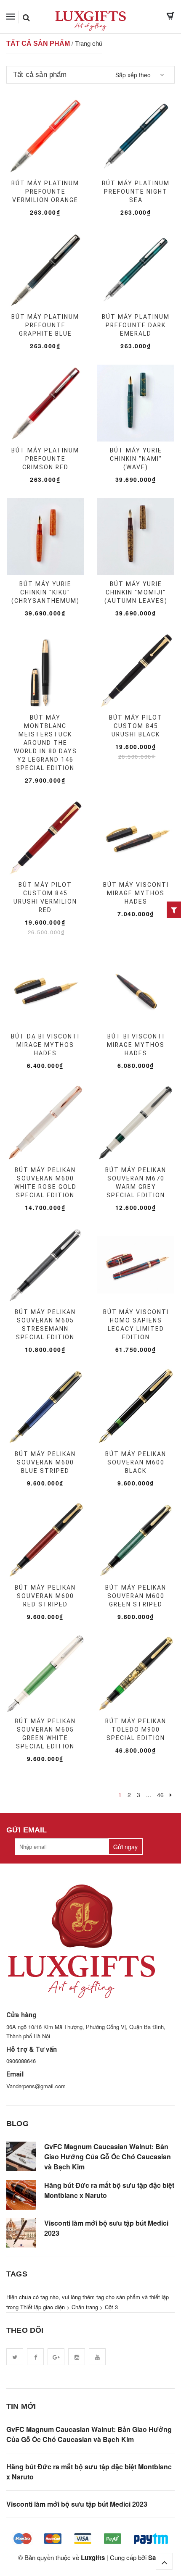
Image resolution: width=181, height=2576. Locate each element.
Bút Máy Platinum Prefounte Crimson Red (45, 459)
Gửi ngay (125, 1847)
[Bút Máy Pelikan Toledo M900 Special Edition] (136, 1674)
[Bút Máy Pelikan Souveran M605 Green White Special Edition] (45, 1674)
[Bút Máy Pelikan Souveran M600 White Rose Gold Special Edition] (45, 1122)
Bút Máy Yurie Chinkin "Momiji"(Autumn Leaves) (136, 592)
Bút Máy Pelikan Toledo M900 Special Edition (136, 1730)
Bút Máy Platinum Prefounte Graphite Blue (45, 325)
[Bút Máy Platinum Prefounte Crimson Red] (45, 403)
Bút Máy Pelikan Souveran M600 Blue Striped (45, 1462)
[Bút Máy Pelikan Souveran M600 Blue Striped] (45, 1406)
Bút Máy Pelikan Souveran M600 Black (136, 1462)
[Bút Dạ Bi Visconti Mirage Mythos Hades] (45, 989)
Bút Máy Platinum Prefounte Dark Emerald (136, 325)
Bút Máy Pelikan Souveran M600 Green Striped (136, 1596)
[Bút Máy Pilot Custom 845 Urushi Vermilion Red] (45, 837)
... (149, 1795)
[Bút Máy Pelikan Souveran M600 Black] (136, 1406)
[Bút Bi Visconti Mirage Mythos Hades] (136, 989)
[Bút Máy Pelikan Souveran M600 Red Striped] (45, 1540)
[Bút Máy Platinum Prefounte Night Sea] (136, 136)
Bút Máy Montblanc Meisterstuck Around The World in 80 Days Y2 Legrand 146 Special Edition (45, 743)
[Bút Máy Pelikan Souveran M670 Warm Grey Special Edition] (136, 1122)
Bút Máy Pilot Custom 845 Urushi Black (136, 726)
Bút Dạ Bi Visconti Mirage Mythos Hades (45, 1045)
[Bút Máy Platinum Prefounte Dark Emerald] (136, 269)
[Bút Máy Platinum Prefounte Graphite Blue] (45, 269)
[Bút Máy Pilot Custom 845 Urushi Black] (136, 670)
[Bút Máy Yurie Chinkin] (136, 403)
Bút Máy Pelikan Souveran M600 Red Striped (45, 1596)
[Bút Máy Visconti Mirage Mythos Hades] (136, 837)
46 (160, 1795)
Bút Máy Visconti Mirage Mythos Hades (136, 893)
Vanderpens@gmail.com (36, 2086)
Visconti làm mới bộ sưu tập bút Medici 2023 (106, 2228)
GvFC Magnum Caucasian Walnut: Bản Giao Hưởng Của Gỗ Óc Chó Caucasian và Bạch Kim (108, 2157)
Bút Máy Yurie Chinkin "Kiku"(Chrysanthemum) (45, 592)
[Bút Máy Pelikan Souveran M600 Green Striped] (136, 1540)
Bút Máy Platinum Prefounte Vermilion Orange (45, 192)
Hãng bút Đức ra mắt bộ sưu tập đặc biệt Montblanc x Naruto (109, 2190)
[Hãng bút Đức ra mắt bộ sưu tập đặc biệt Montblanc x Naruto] (21, 2195)
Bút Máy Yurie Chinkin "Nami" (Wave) (136, 459)
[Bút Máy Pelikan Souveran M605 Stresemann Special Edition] (45, 1264)
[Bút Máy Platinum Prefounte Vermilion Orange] (45, 136)
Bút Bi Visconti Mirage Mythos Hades (136, 1045)
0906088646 (21, 2061)
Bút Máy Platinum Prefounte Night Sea (136, 192)
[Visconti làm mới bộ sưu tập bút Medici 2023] (21, 2233)
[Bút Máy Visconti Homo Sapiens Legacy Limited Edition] (136, 1264)
